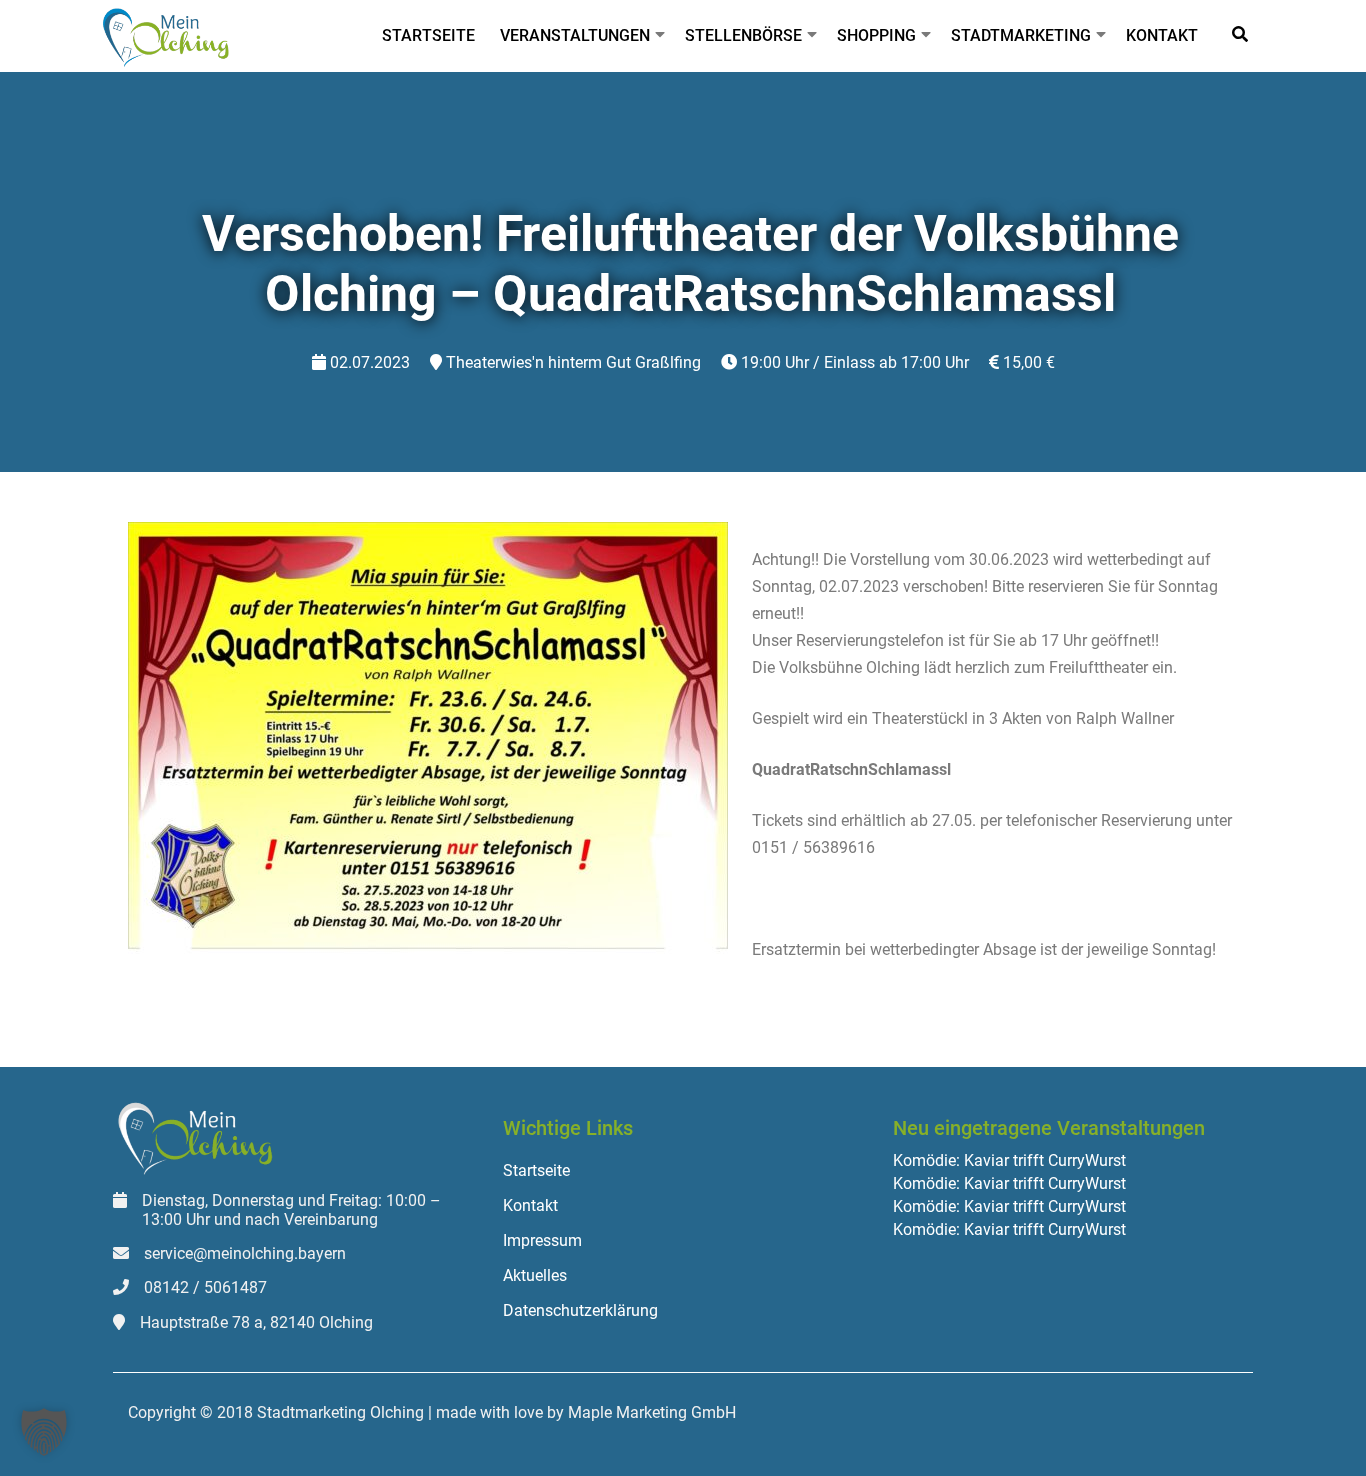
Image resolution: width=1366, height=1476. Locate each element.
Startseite (428, 35)
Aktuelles (535, 1275)
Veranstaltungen (575, 35)
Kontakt (1162, 35)
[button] (44, 1432)
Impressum (542, 1240)
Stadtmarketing (1021, 35)
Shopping (876, 35)
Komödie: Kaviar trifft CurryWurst (1009, 1161)
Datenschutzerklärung (580, 1310)
